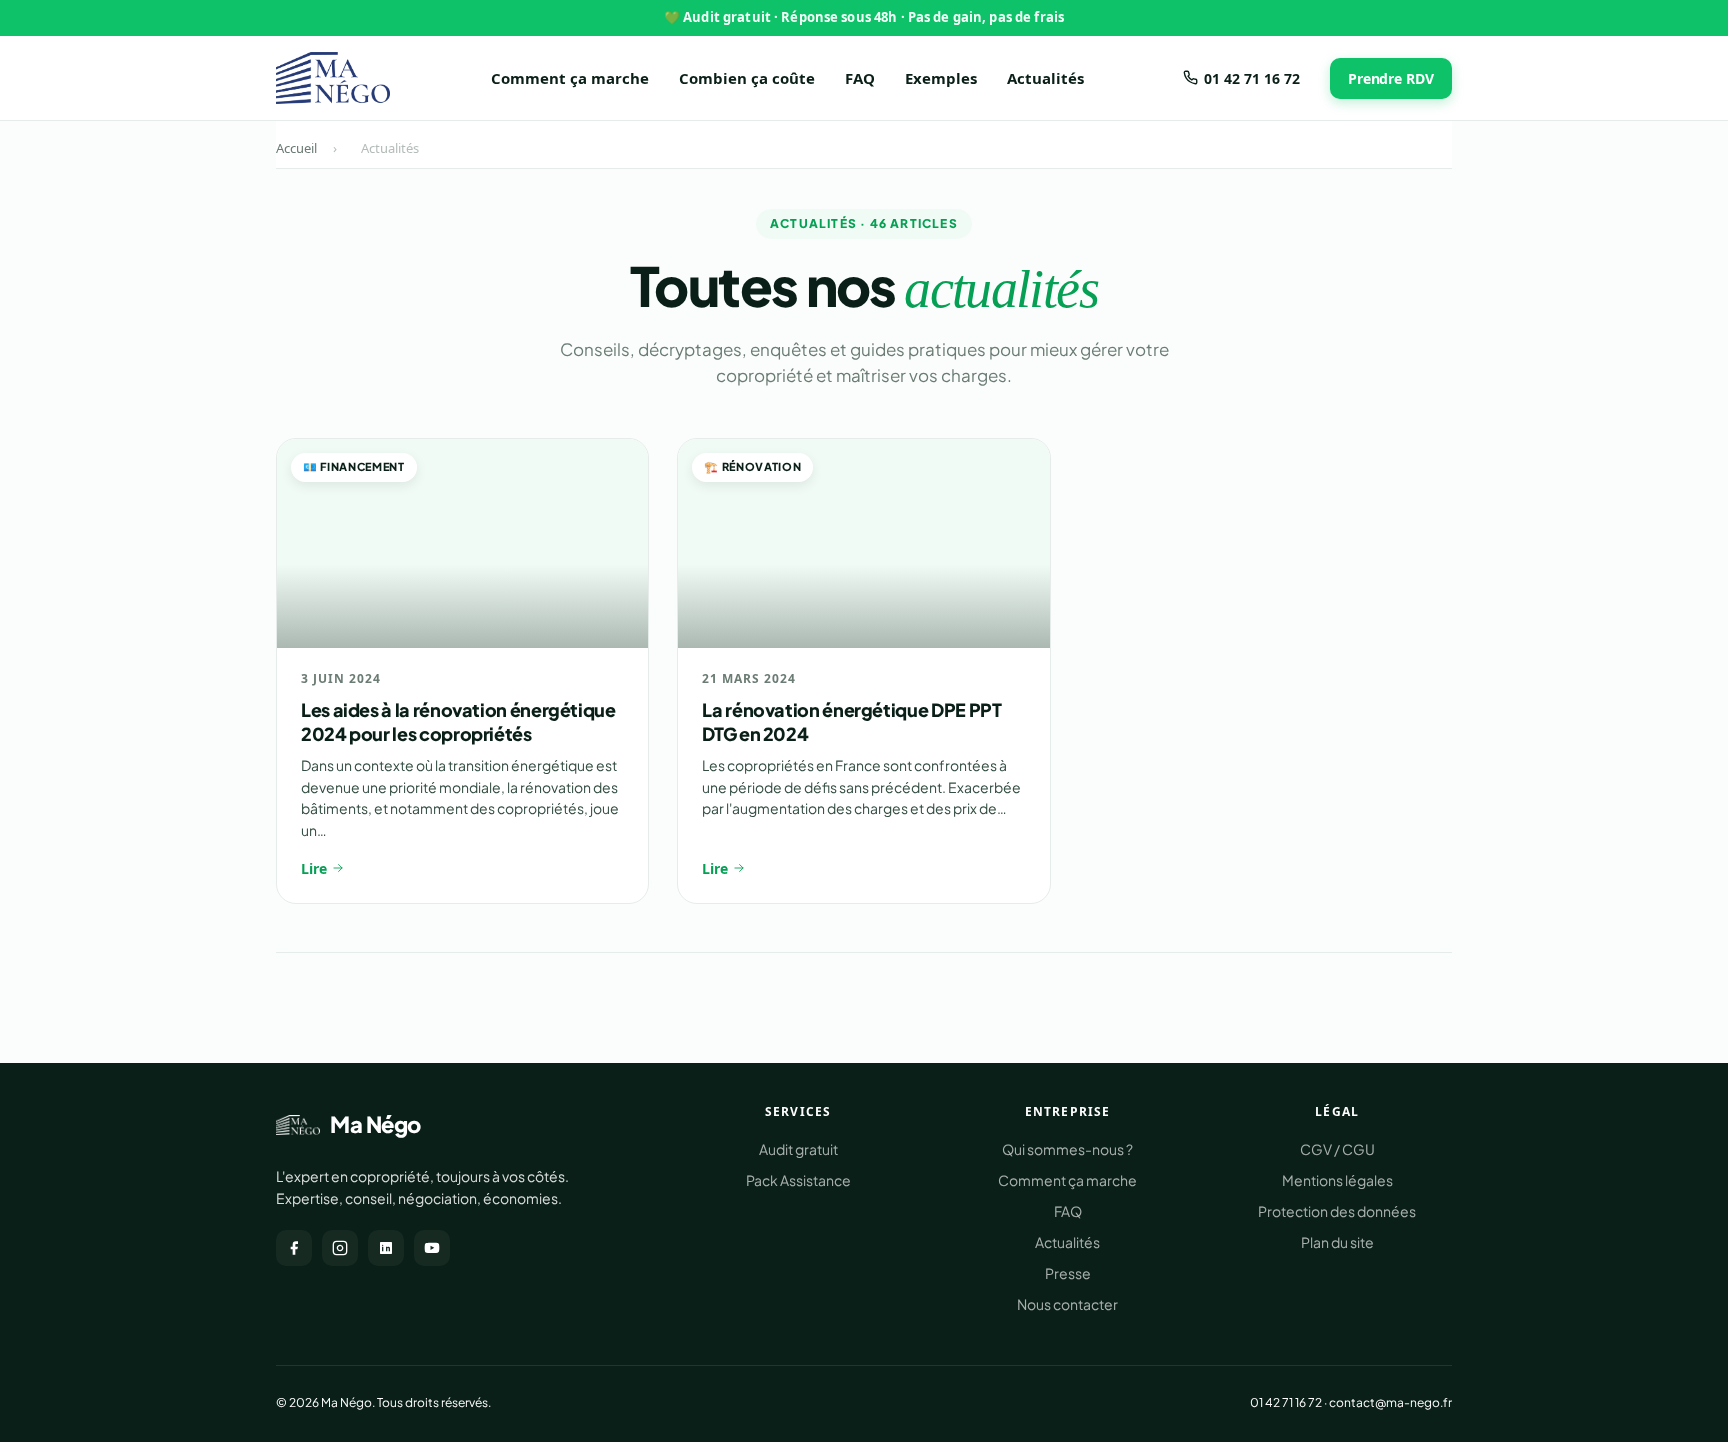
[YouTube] (432, 1248)
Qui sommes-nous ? (1067, 1149)
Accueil (296, 148)
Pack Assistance (798, 1180)
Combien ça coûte (747, 78)
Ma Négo (375, 1124)
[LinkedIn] (386, 1248)
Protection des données (1337, 1211)
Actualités (1045, 78)
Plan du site (1337, 1242)
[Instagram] (340, 1248)
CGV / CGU (1337, 1149)
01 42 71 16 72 (1252, 77)
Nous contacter (1067, 1304)
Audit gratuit (798, 1149)
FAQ (860, 78)
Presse (1068, 1273)
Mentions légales (1337, 1180)
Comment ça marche (570, 78)
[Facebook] (294, 1248)
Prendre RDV (1391, 77)
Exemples (941, 78)
